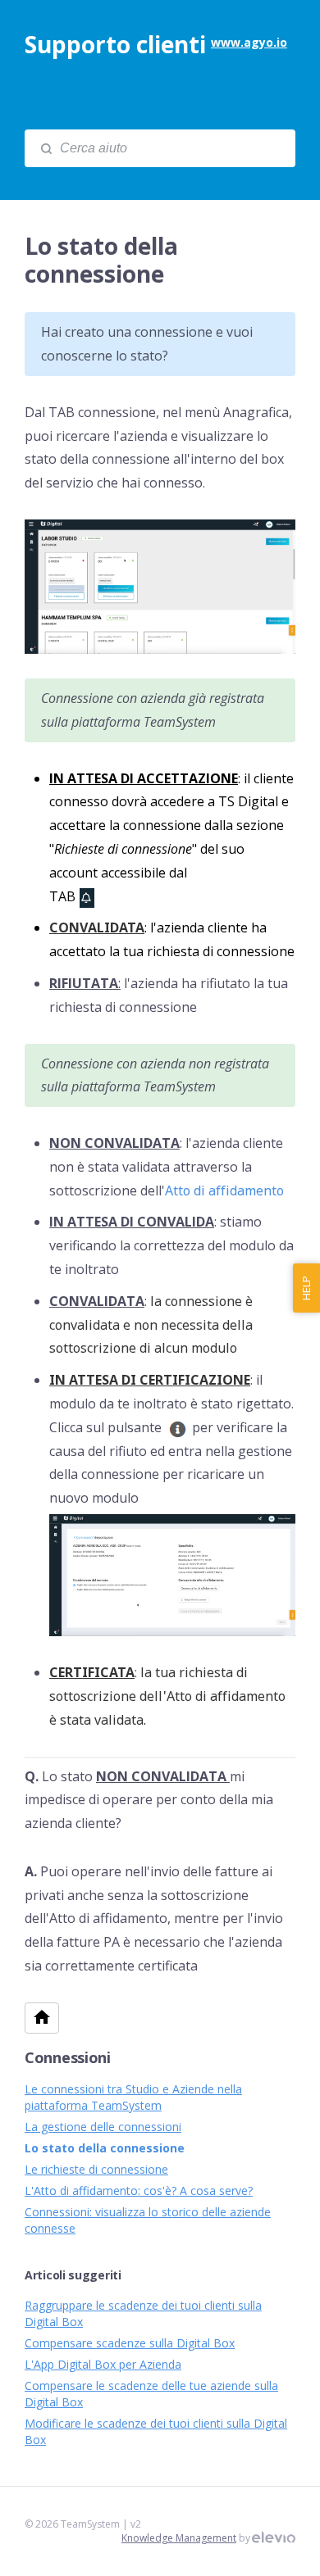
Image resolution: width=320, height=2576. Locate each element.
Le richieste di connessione (96, 2169)
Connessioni (68, 2057)
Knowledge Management (179, 2538)
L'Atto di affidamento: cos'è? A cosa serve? (139, 2191)
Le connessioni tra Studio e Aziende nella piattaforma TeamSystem (133, 2097)
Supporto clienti (115, 44)
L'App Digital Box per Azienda (103, 2364)
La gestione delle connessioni (103, 2127)
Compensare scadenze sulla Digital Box (130, 2343)
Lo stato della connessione (105, 2148)
